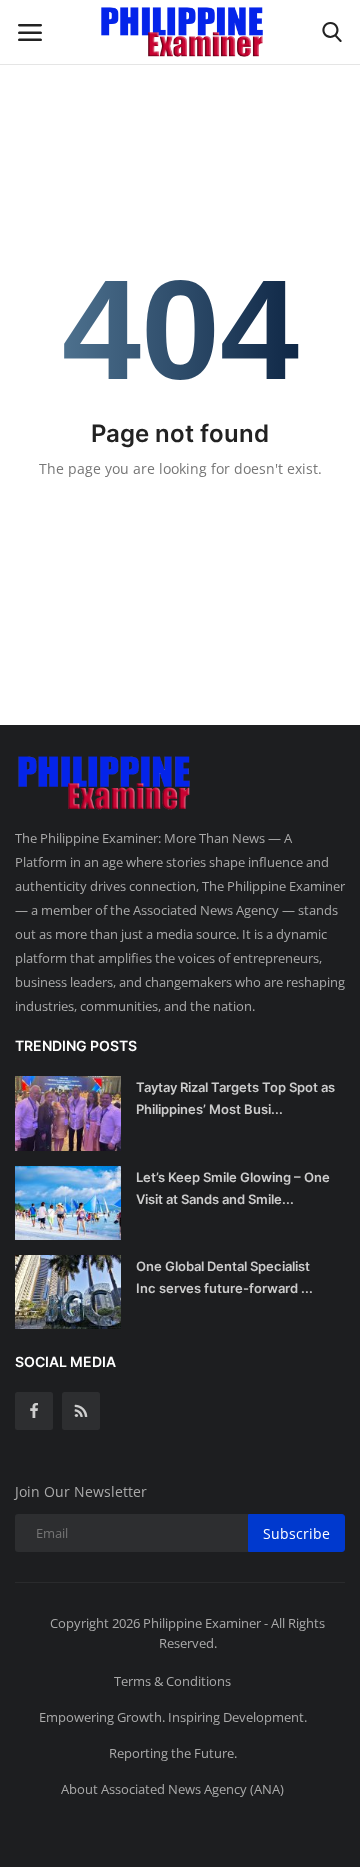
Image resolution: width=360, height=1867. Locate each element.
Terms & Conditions (172, 1681)
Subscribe (296, 1533)
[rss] (81, 1411)
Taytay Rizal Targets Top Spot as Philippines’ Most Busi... (235, 1098)
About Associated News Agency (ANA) (172, 1789)
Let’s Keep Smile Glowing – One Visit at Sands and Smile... (233, 1188)
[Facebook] (34, 1411)
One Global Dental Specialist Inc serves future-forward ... (224, 1277)
